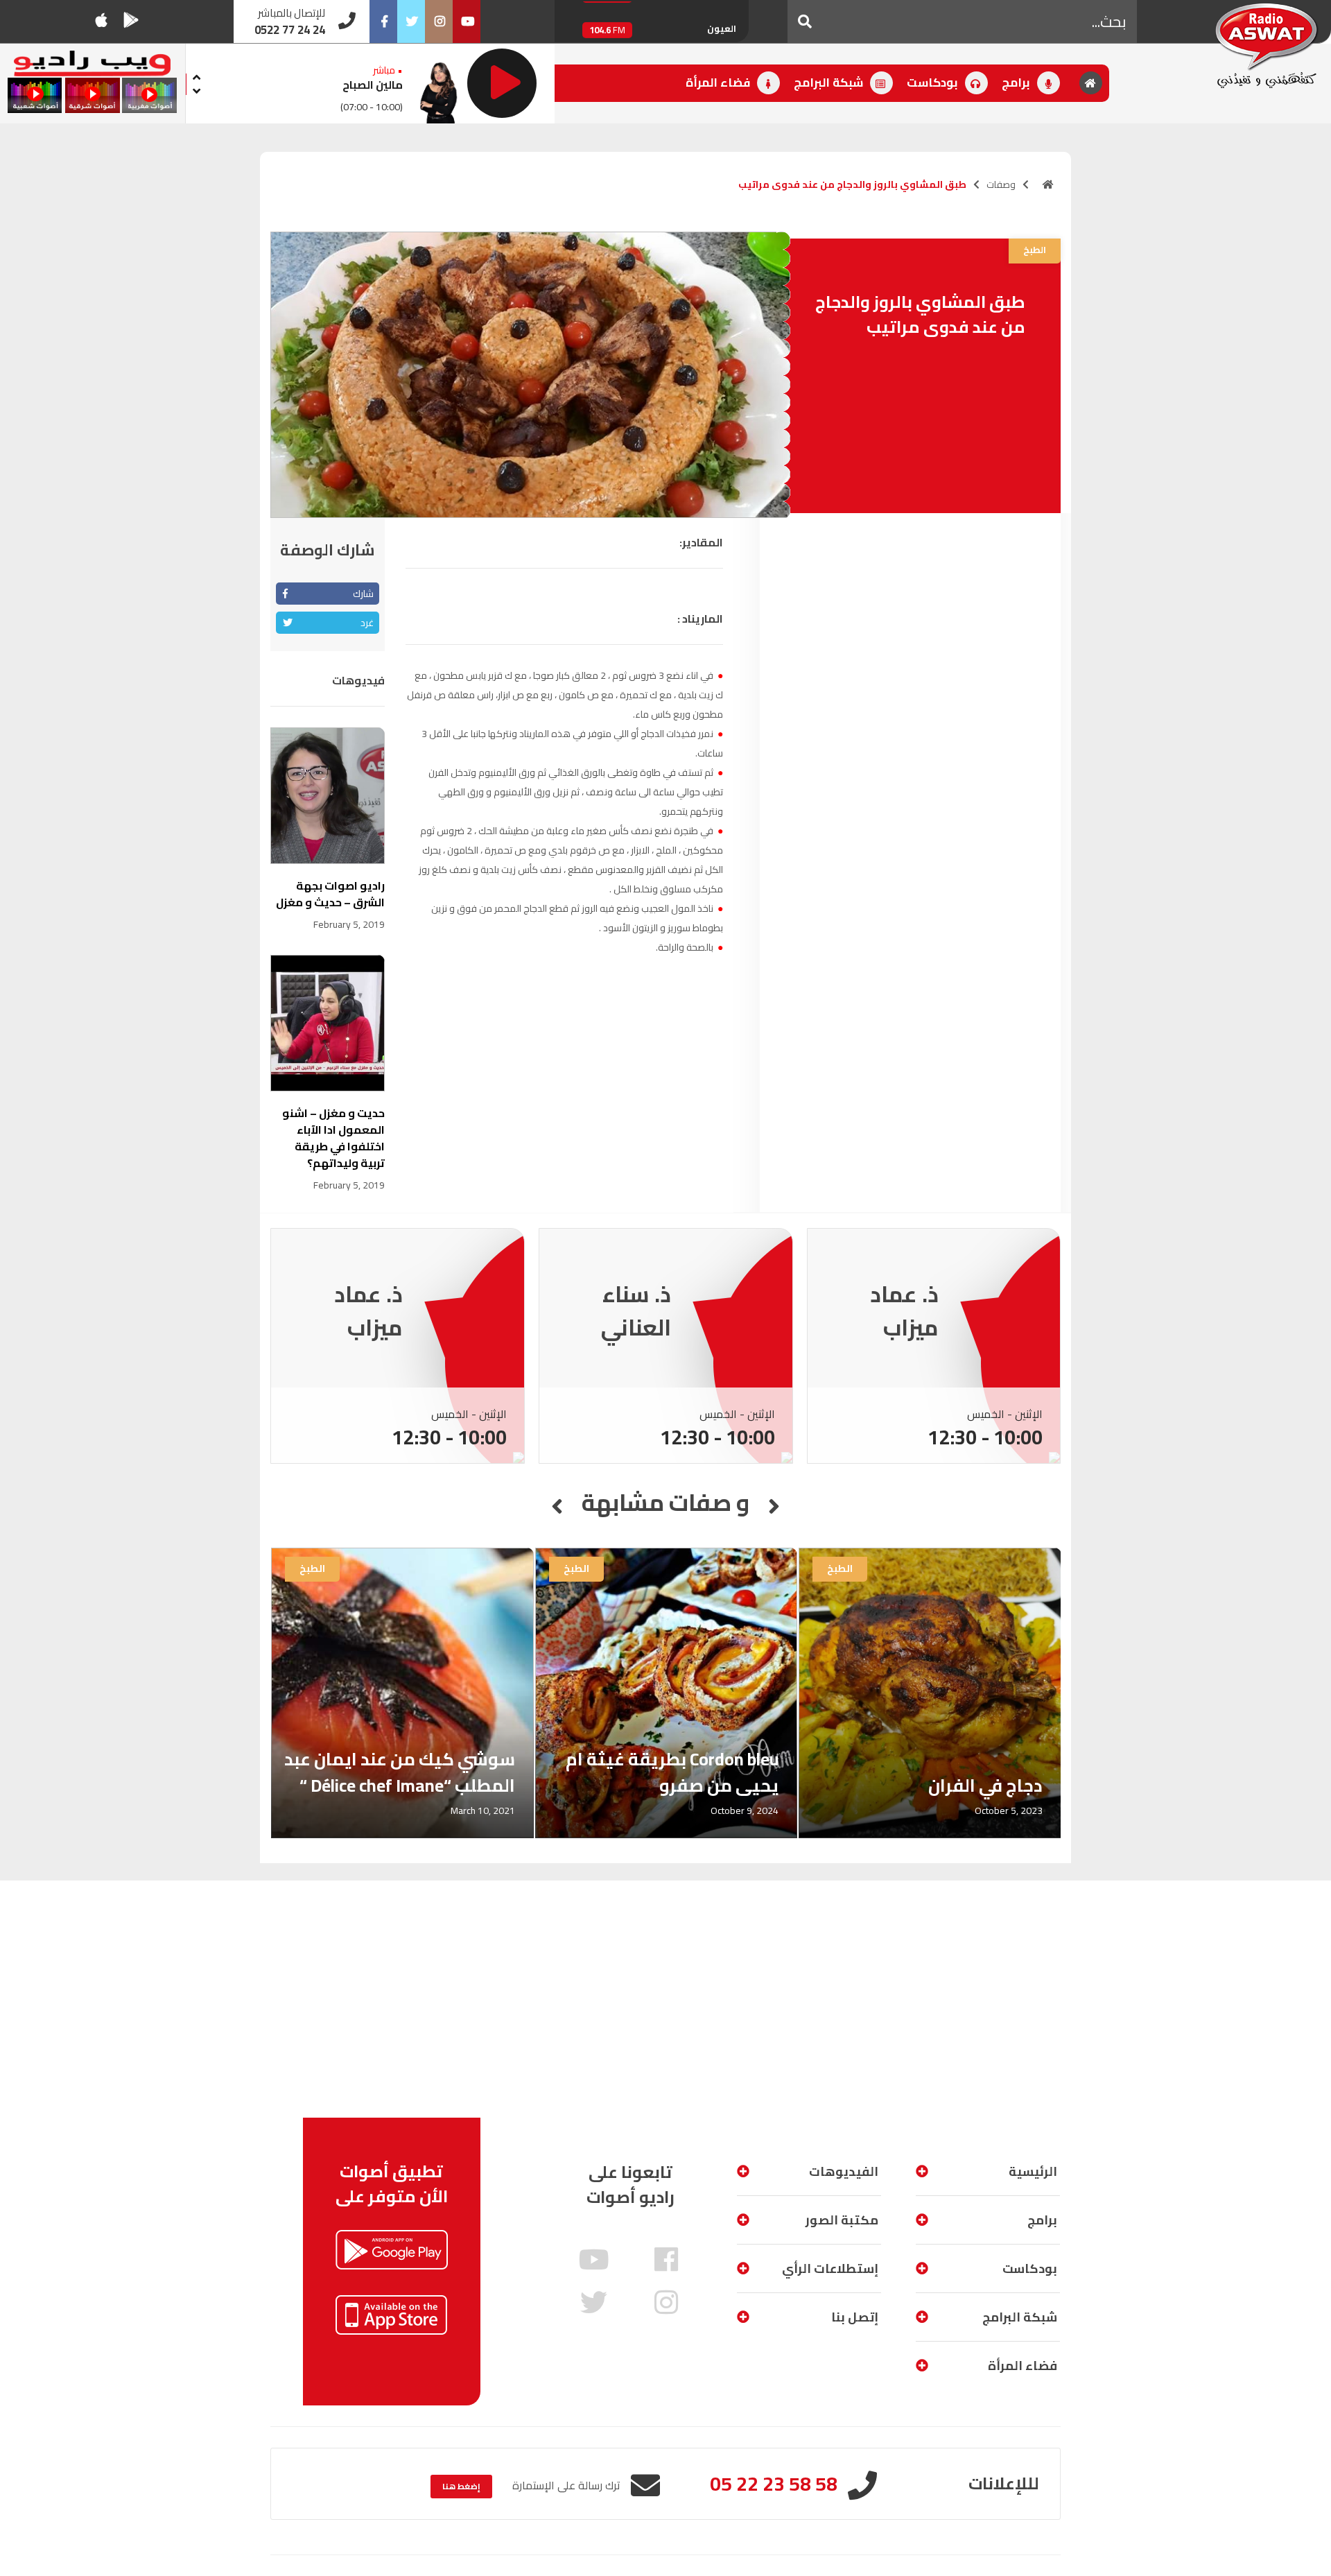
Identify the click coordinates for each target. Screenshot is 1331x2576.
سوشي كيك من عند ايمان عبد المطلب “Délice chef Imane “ (400, 1772)
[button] (805, 21)
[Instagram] (439, 21)
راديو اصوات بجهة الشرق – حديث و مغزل (330, 894)
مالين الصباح (373, 85)
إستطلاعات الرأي (830, 2268)
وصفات (1001, 184)
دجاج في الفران (985, 1785)
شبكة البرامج (830, 83)
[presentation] (197, 75)
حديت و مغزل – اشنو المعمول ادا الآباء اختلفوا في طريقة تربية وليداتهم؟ (333, 1138)
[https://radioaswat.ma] (1048, 184)
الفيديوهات (844, 2171)
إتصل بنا (855, 2317)
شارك (363, 594)
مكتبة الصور (842, 2220)
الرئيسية (1033, 2171)
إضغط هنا (461, 2486)
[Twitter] (411, 21)
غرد (367, 623)
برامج (1017, 83)
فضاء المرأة (719, 83)
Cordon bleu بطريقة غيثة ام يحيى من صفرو (672, 1772)
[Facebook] (383, 21)
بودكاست (934, 83)
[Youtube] (467, 21)
